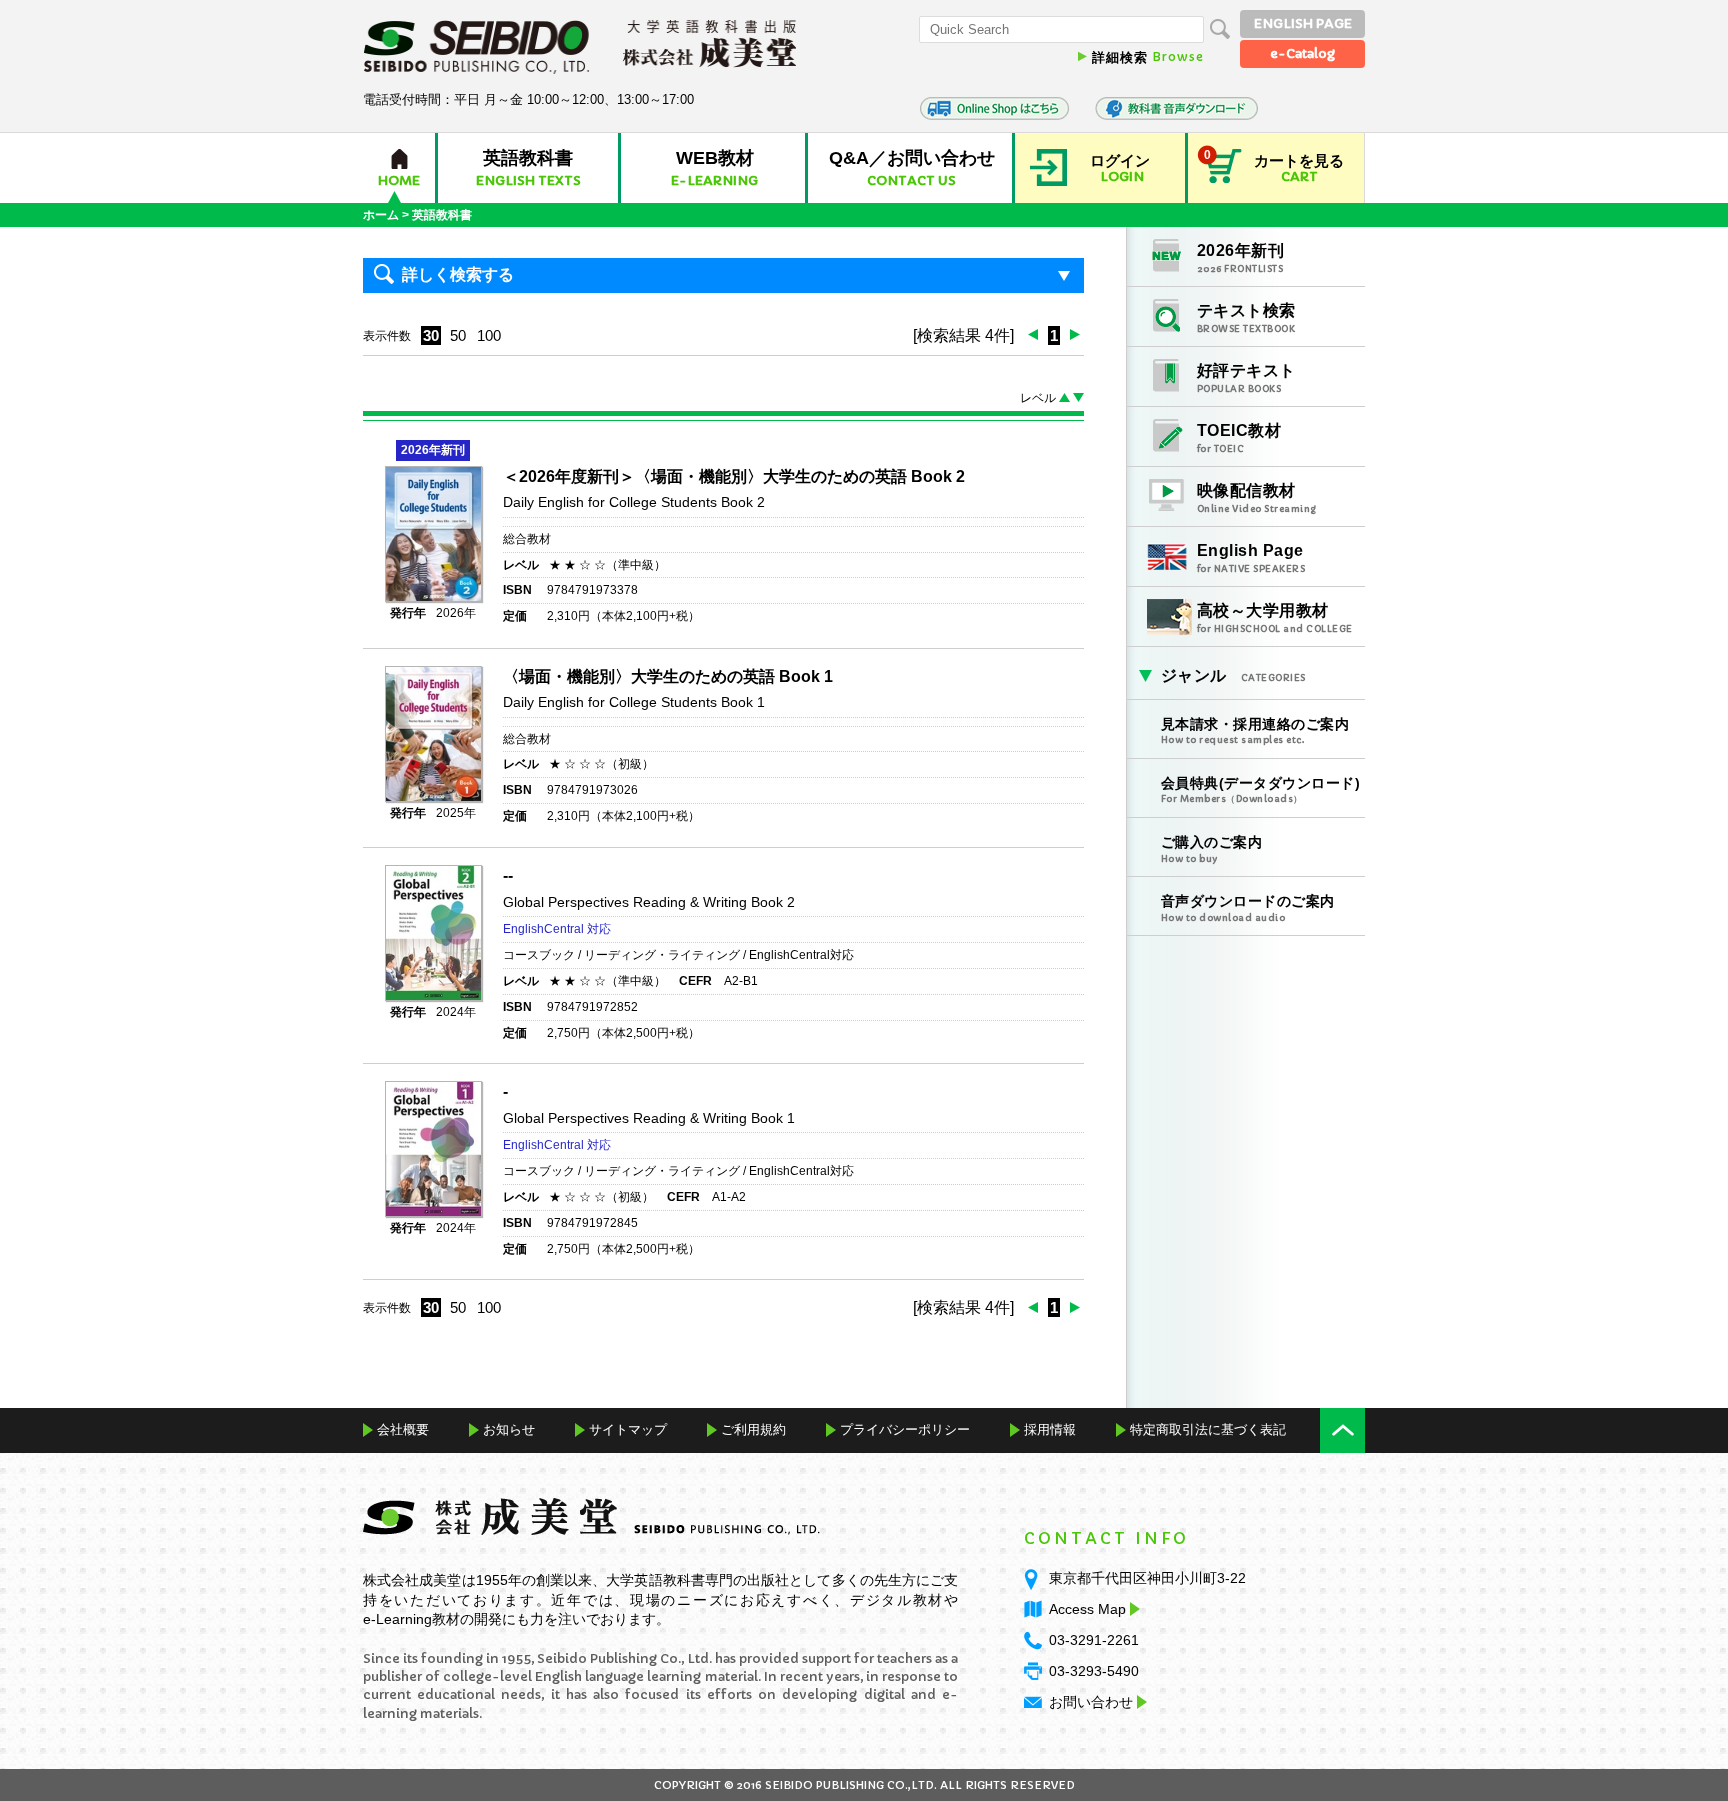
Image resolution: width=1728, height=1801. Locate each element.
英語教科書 (442, 215)
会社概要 (403, 1429)
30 (431, 335)
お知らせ (509, 1429)
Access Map (1087, 1609)
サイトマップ (628, 1429)
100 (489, 335)
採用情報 (1050, 1429)
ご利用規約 (753, 1429)
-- (508, 875)
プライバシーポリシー (905, 1429)
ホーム (381, 215)
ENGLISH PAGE (1303, 23)
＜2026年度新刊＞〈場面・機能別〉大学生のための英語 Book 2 (734, 476)
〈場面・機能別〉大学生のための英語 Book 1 (668, 676)
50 (458, 335)
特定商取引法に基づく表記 (1208, 1429)
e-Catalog (1302, 53)
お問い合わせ (1091, 1702)
